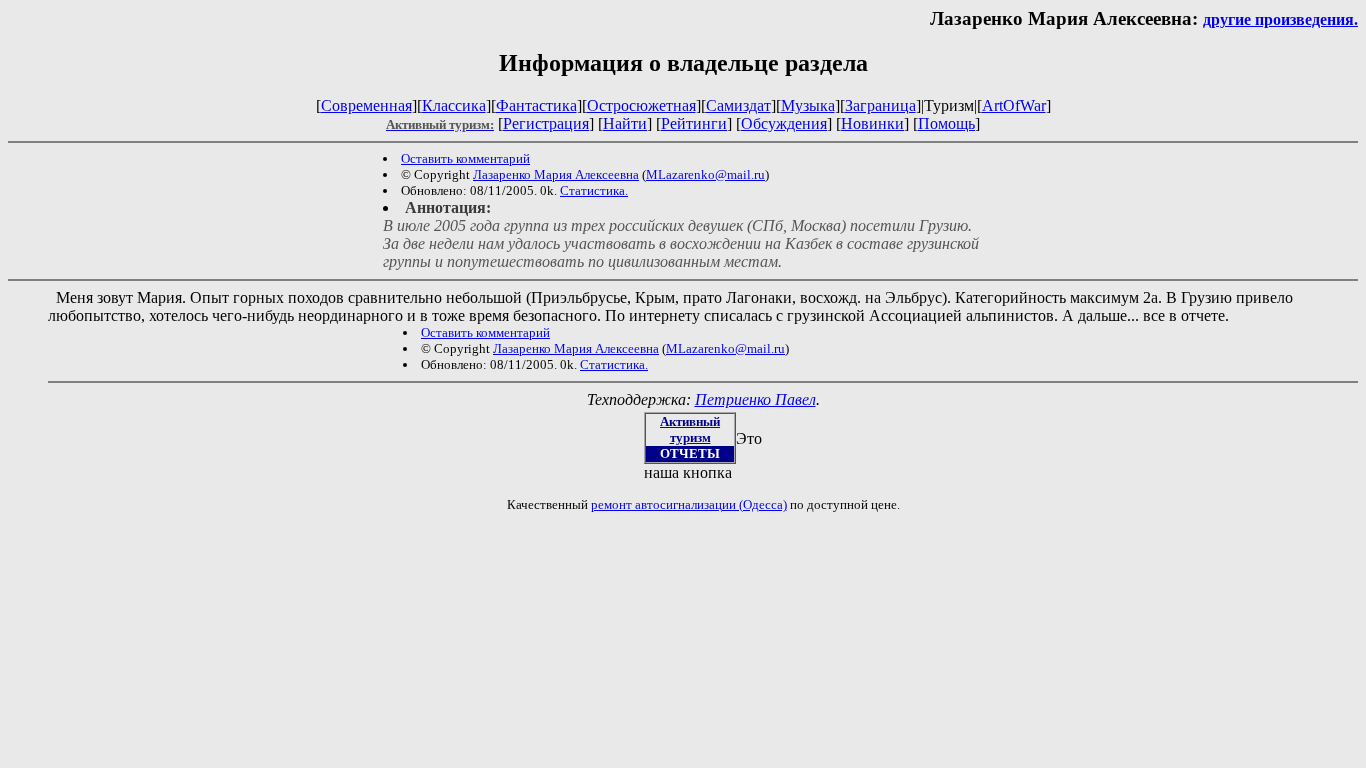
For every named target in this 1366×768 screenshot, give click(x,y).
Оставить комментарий (465, 158)
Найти (625, 123)
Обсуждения (784, 123)
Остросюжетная (641, 105)
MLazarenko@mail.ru (705, 174)
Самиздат (738, 105)
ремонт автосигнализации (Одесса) (689, 504)
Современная (366, 105)
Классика (454, 105)
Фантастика (536, 105)
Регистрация (546, 123)
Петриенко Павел (755, 399)
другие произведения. (1280, 19)
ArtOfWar (1014, 105)
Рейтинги (694, 123)
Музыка (808, 105)
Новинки (872, 123)
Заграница (880, 105)
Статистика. (594, 190)
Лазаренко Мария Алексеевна (556, 174)
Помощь (946, 123)
